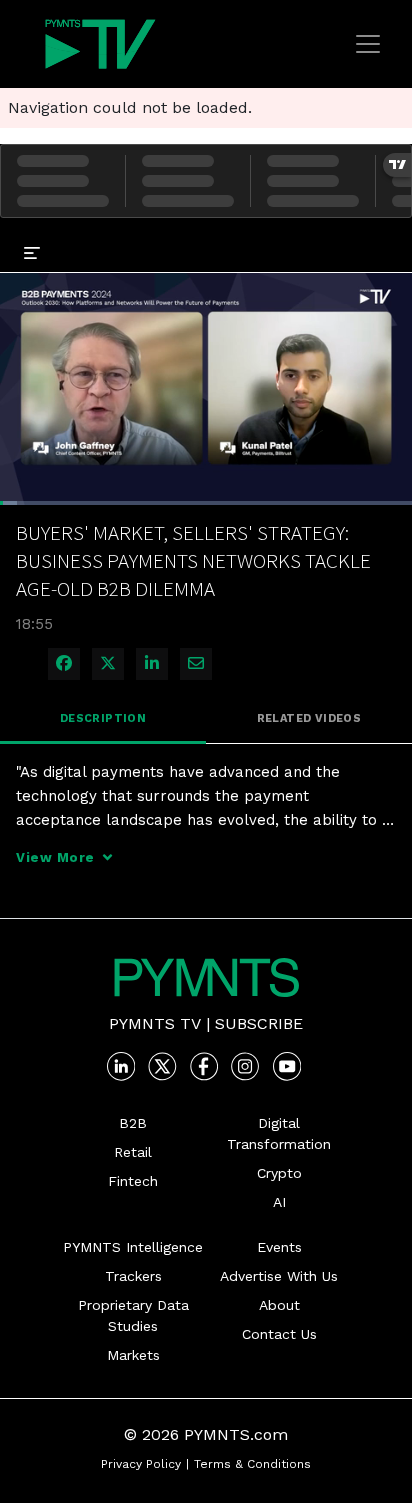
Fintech (133, 1181)
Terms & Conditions (252, 1464)
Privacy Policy (141, 1464)
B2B (133, 1123)
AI (279, 1202)
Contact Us (279, 1334)
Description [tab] (103, 718)
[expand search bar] (388, 238)
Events (279, 1247)
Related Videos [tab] (309, 718)
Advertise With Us (279, 1276)
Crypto (279, 1173)
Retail (133, 1152)
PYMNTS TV (155, 1023)
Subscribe (259, 1023)
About (279, 1305)
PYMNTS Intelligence (133, 1247)
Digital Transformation (279, 1133)
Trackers (133, 1276)
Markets (133, 1355)
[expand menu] (32, 252)
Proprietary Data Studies (133, 1315)
